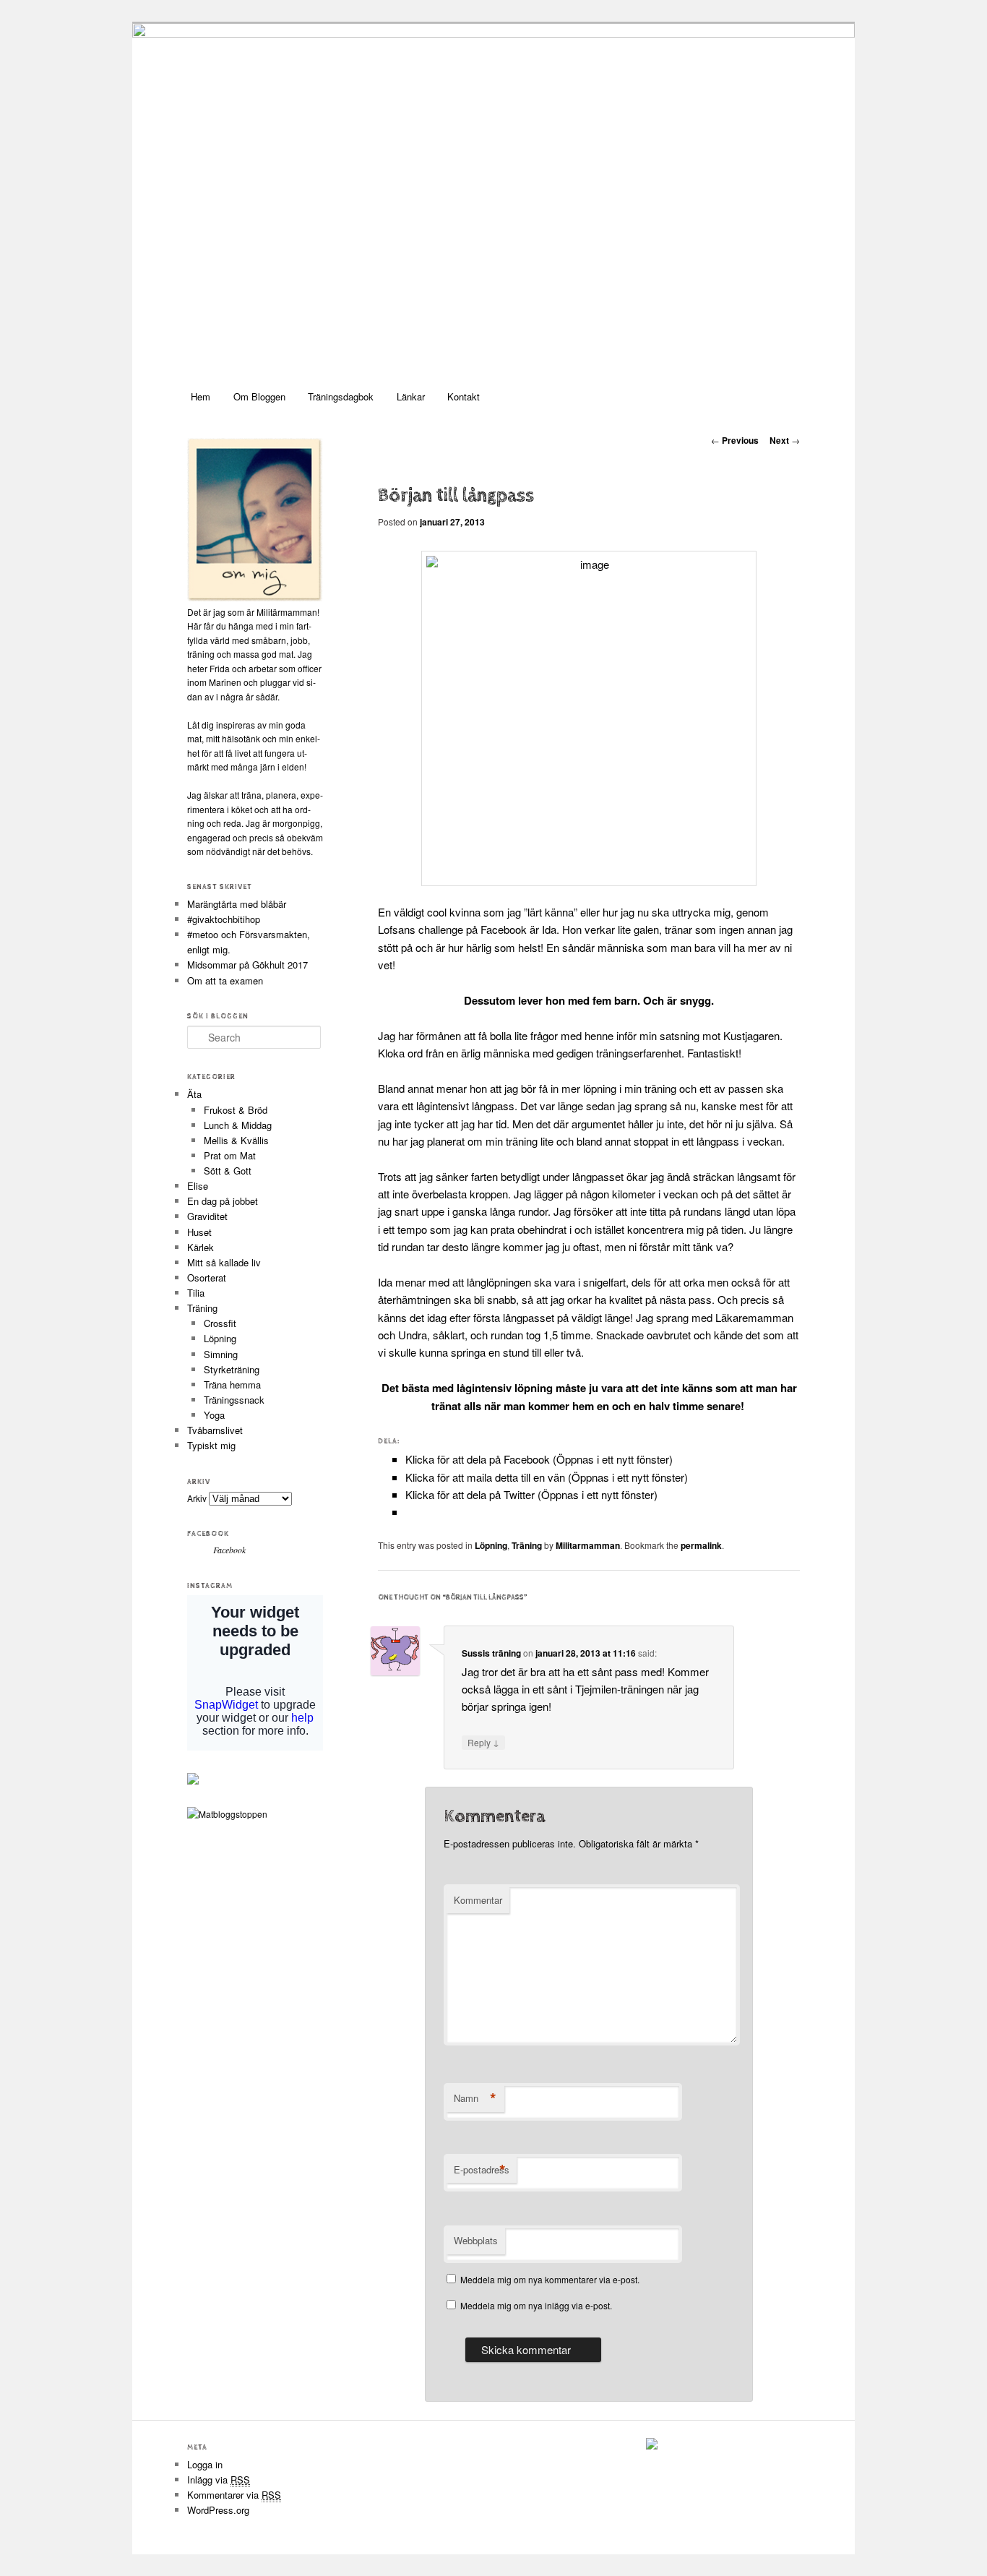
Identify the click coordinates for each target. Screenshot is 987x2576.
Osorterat (207, 1278)
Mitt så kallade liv (224, 1262)
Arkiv (197, 1498)
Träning (527, 1545)
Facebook (208, 1534)
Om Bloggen (259, 396)
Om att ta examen (225, 980)
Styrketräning (232, 1369)
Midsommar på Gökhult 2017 (247, 965)
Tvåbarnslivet (215, 1430)
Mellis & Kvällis (236, 1140)
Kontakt (464, 396)
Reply (483, 1742)
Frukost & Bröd (236, 1110)
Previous (735, 440)
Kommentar (478, 1900)
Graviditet (207, 1216)
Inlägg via (219, 2480)
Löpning (491, 1545)
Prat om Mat (230, 1155)
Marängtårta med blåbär (237, 904)
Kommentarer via (234, 2495)
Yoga (214, 1415)
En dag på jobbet (223, 1201)
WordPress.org (218, 2510)
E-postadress (482, 2170)
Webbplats (476, 2240)
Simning (221, 1354)
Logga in (205, 2464)
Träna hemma (232, 1384)
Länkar (411, 396)
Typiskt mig (211, 1445)
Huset (199, 1232)
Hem (201, 396)
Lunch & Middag (238, 1125)
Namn (475, 2098)
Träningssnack (234, 1400)
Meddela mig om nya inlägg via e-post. (536, 2305)
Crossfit (220, 1323)
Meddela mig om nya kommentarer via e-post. (550, 2279)
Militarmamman (588, 1545)
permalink (701, 1545)
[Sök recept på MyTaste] (227, 1814)
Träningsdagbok (341, 396)
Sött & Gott (228, 1171)
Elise (198, 1186)
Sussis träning (491, 1653)
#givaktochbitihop (225, 919)
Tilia (196, 1293)
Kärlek (201, 1247)
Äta (194, 1094)
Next (785, 440)
